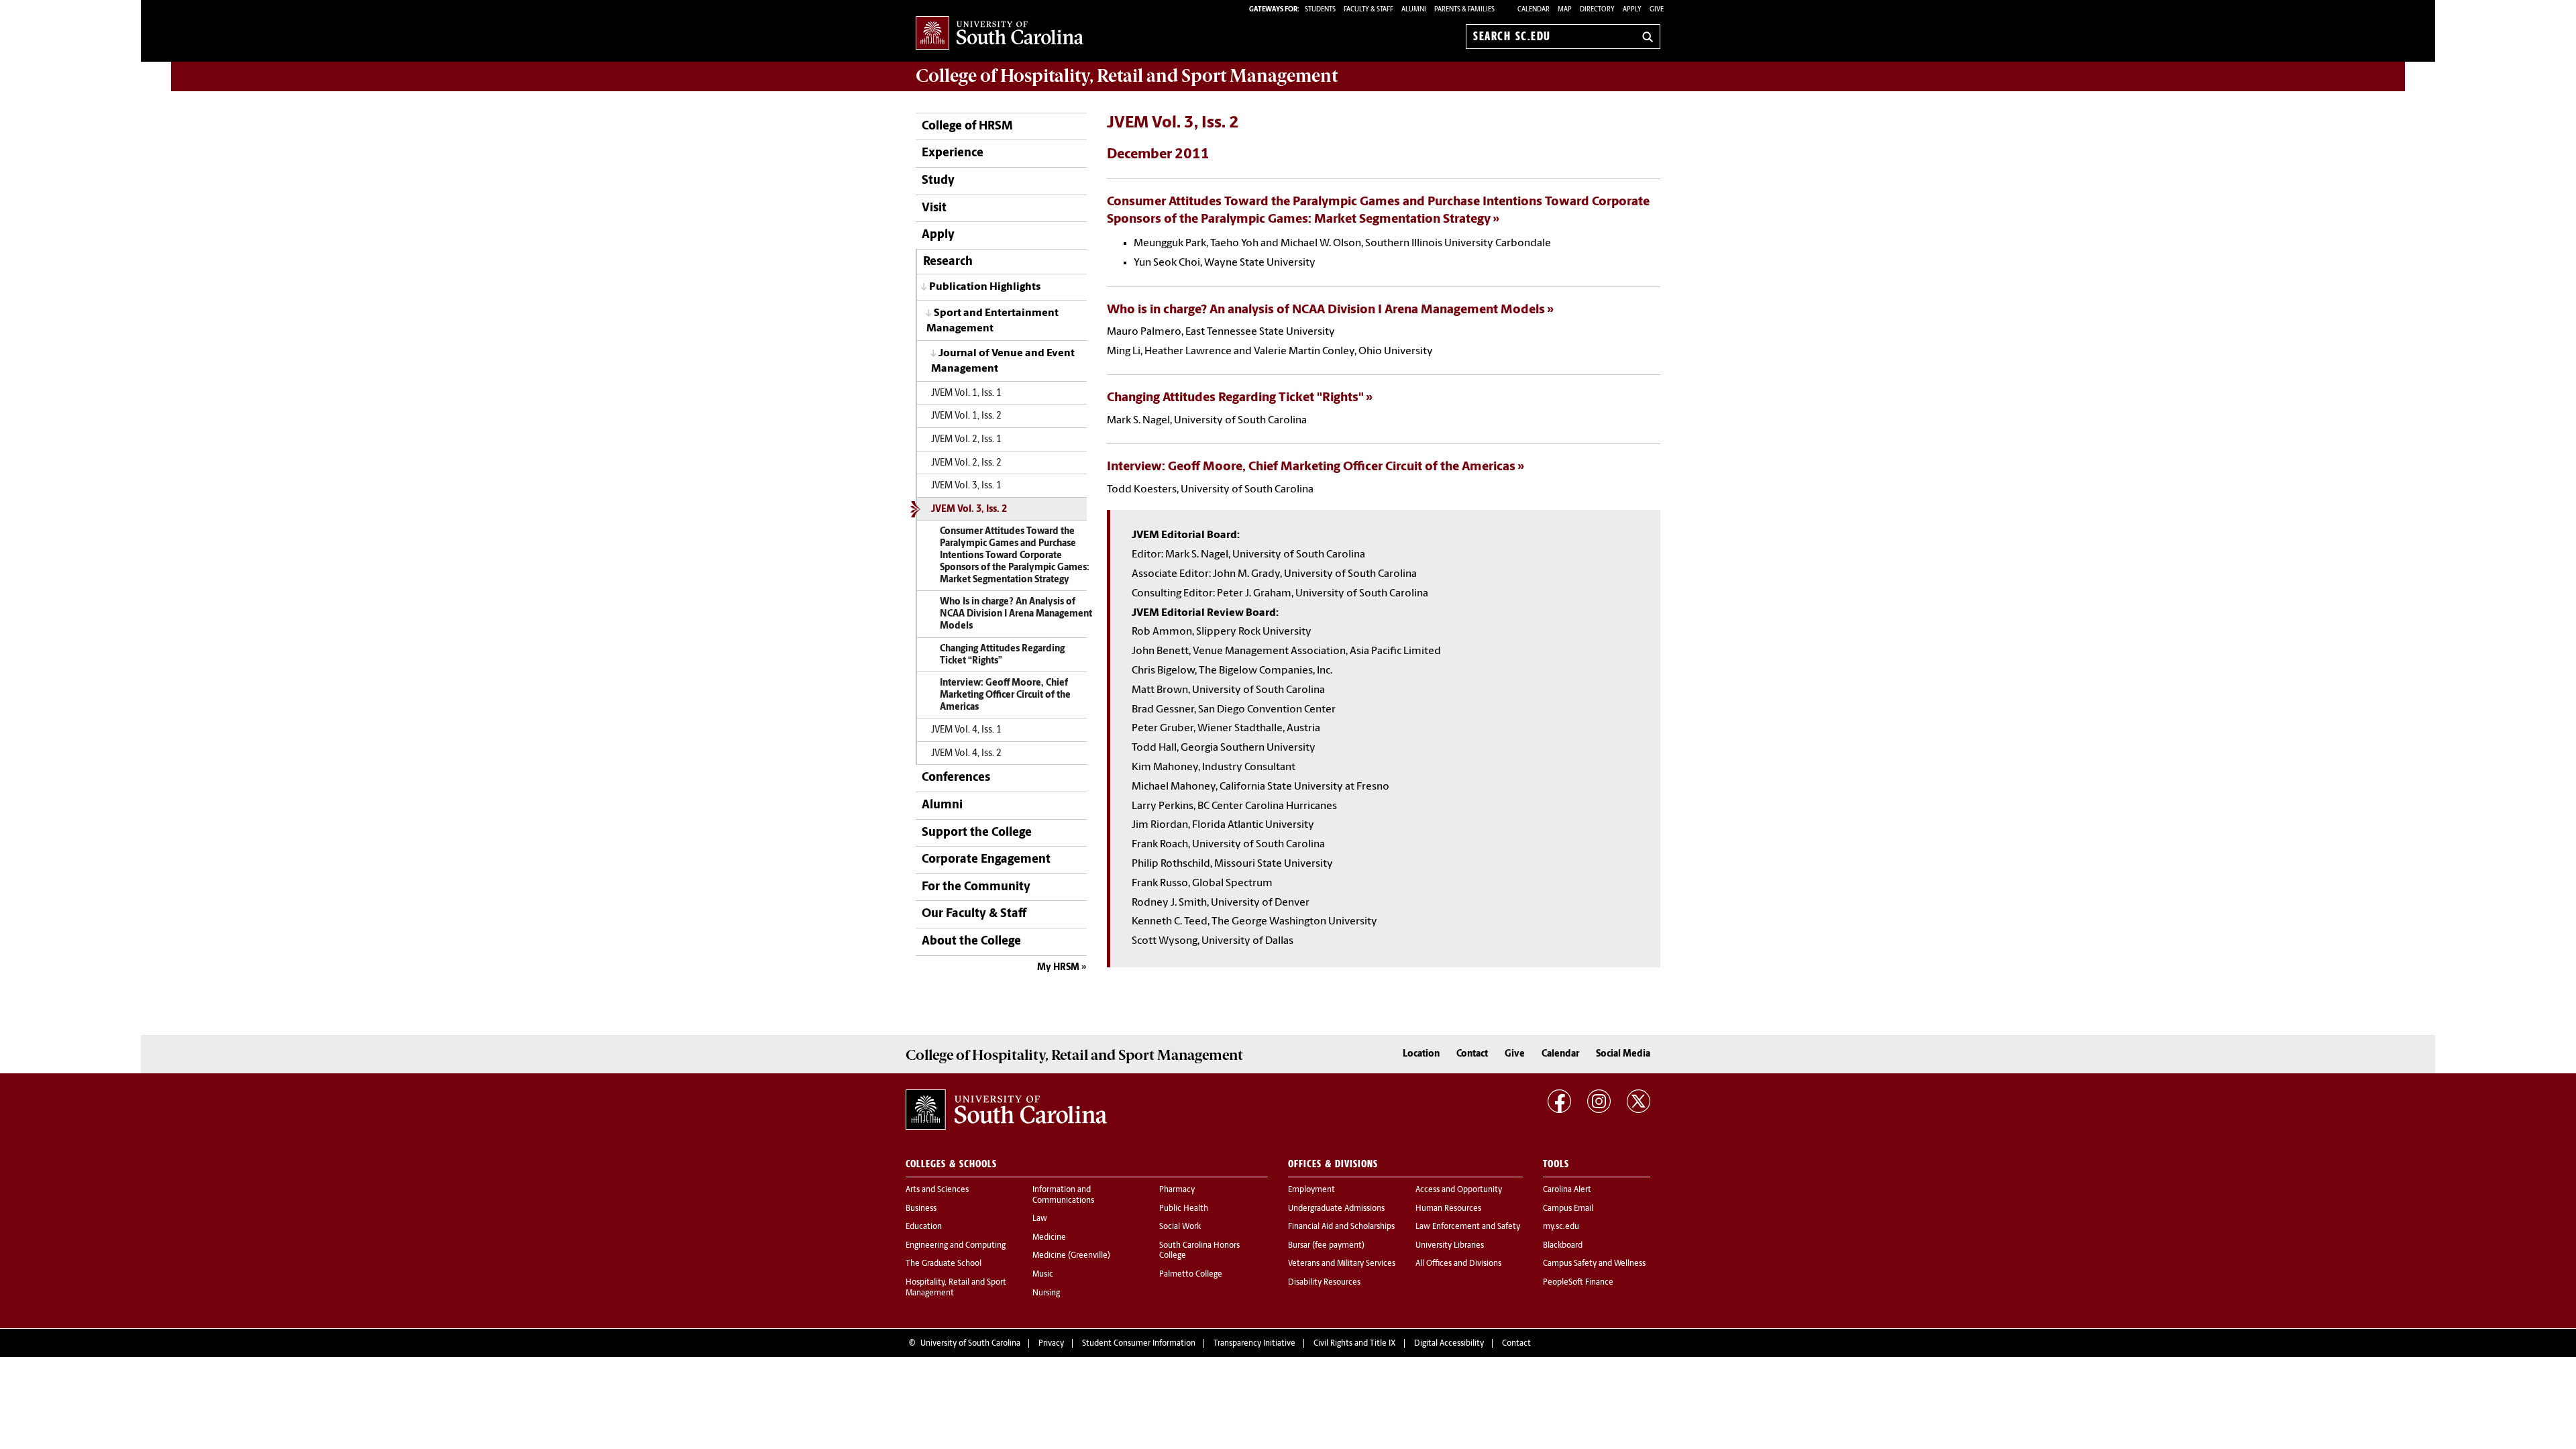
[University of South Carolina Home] (1000, 34)
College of (1127, 76)
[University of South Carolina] (1006, 1110)
